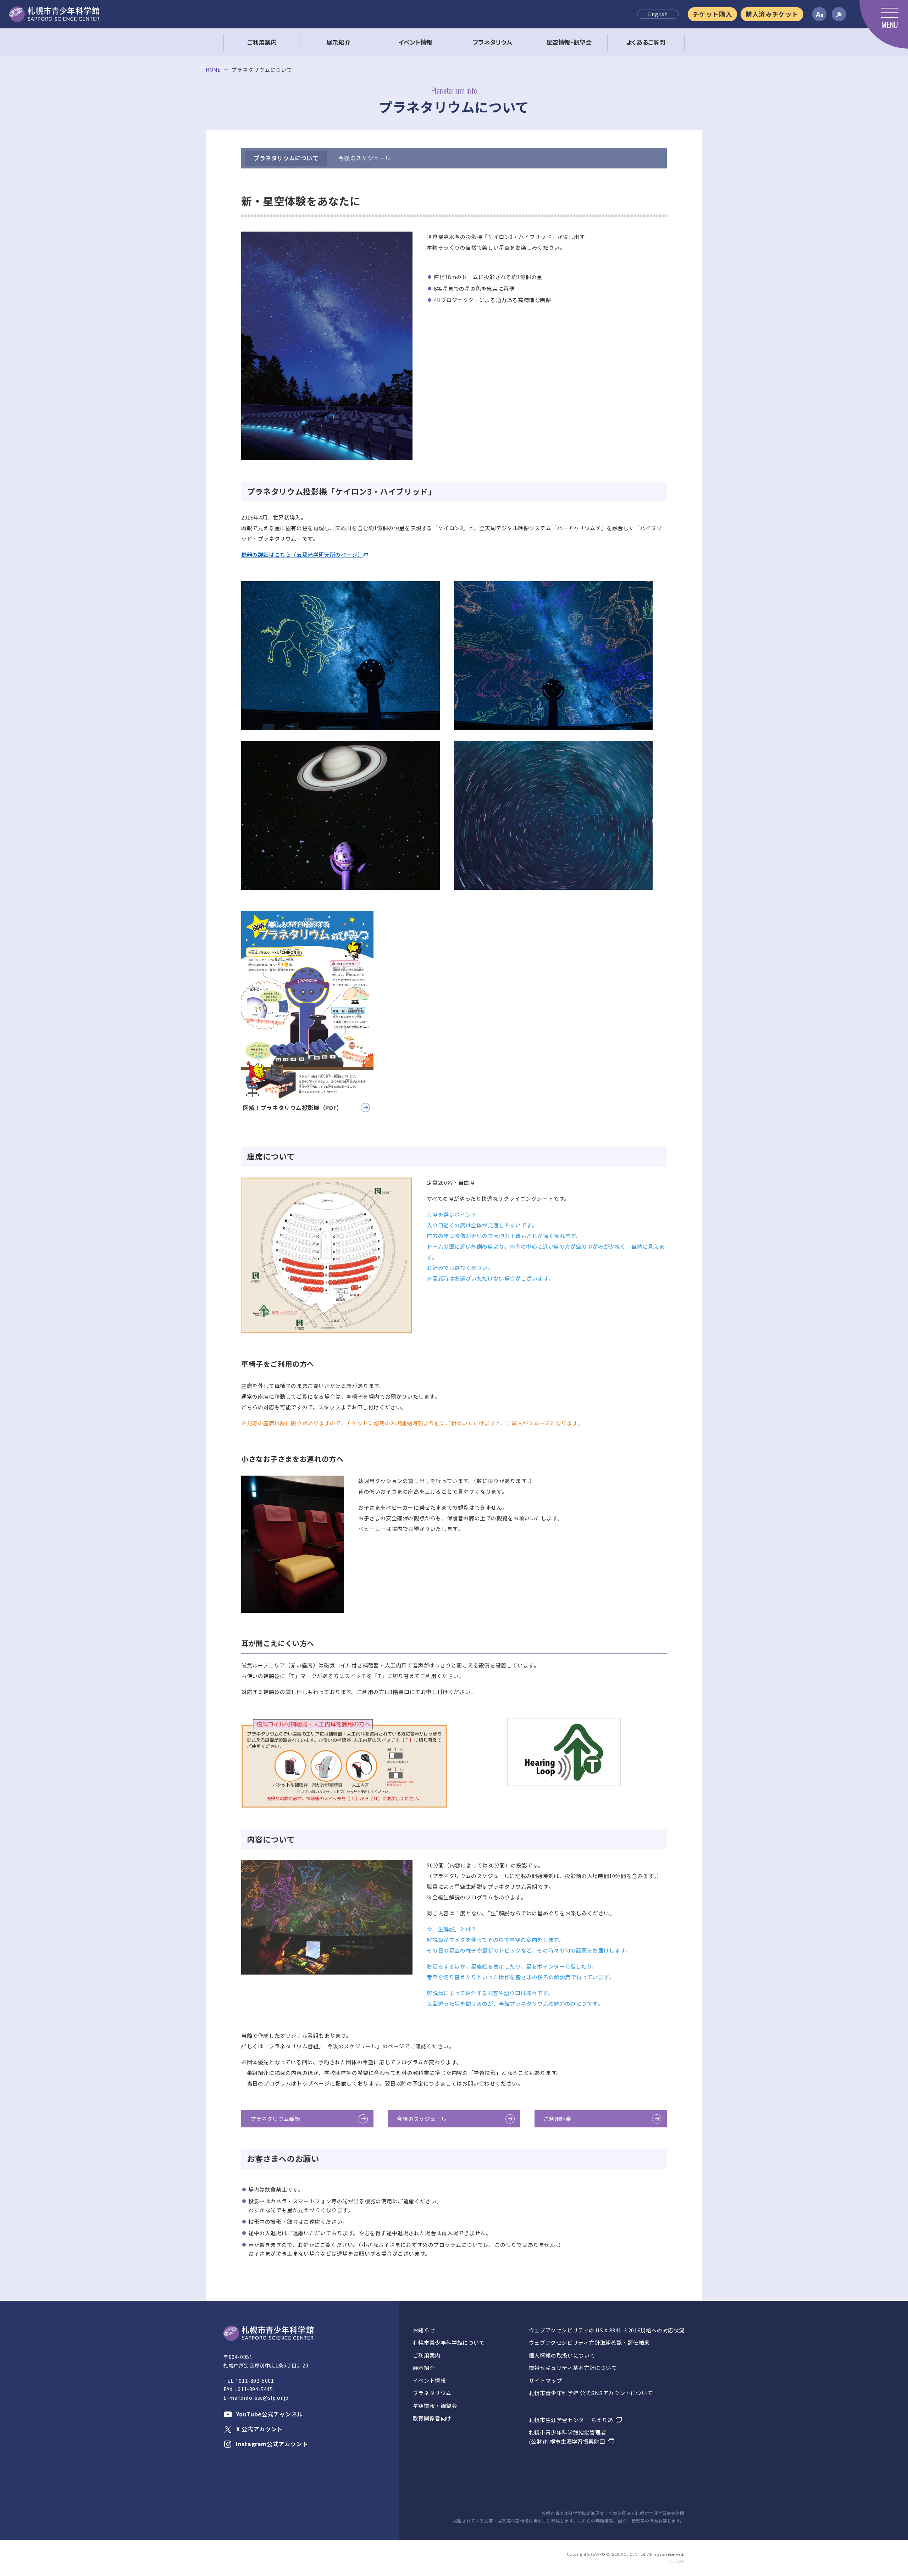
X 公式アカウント (259, 2429)
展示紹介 (424, 2368)
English (658, 14)
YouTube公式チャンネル (270, 2414)
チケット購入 (713, 14)
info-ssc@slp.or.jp (265, 2398)
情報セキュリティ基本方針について (573, 2368)
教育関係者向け (432, 2418)
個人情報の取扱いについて (562, 2355)
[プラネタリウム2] (553, 656)
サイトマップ (546, 2380)
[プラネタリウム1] (340, 656)
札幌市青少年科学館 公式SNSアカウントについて (591, 2393)
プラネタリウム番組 (275, 2119)
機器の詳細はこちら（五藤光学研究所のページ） (302, 554)
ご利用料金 (558, 2119)
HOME (213, 70)
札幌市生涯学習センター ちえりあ (571, 2420)
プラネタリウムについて (286, 158)
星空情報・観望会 (435, 2406)
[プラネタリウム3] (340, 815)
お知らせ (424, 2330)
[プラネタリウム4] (553, 815)
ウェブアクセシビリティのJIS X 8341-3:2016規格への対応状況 (607, 2330)
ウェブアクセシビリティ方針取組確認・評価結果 (589, 2342)
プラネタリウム (432, 2393)
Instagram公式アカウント (272, 2444)
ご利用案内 (427, 2355)
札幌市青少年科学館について (449, 2342)
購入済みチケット (772, 14)
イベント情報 (430, 2380)
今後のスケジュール (365, 158)
